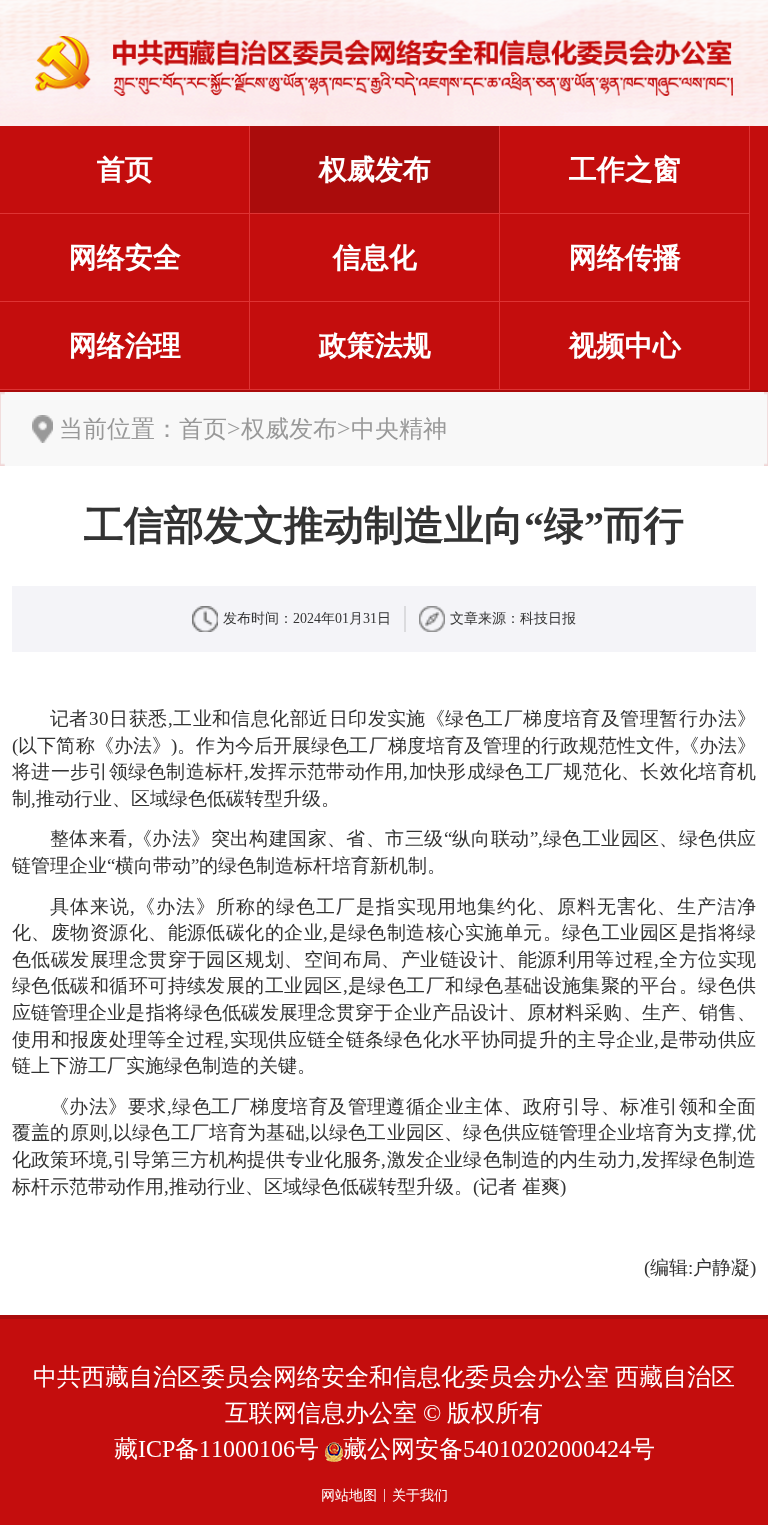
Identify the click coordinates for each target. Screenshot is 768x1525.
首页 (125, 169)
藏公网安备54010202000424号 (499, 1449)
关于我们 (420, 1495)
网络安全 (125, 257)
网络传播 (625, 257)
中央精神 (399, 429)
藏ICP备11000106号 (216, 1449)
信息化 (375, 257)
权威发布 (375, 169)
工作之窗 (625, 169)
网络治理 (125, 345)
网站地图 (349, 1495)
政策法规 (375, 345)
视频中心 (625, 345)
